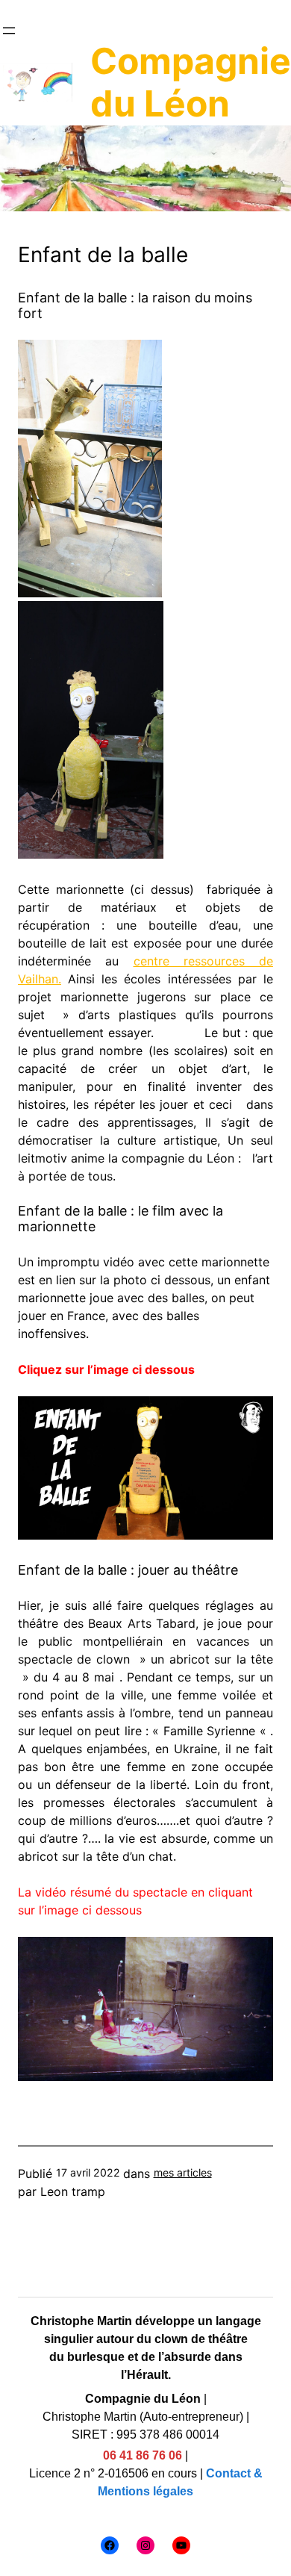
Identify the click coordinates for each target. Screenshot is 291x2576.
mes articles (183, 2172)
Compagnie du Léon (191, 83)
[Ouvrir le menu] (9, 31)
